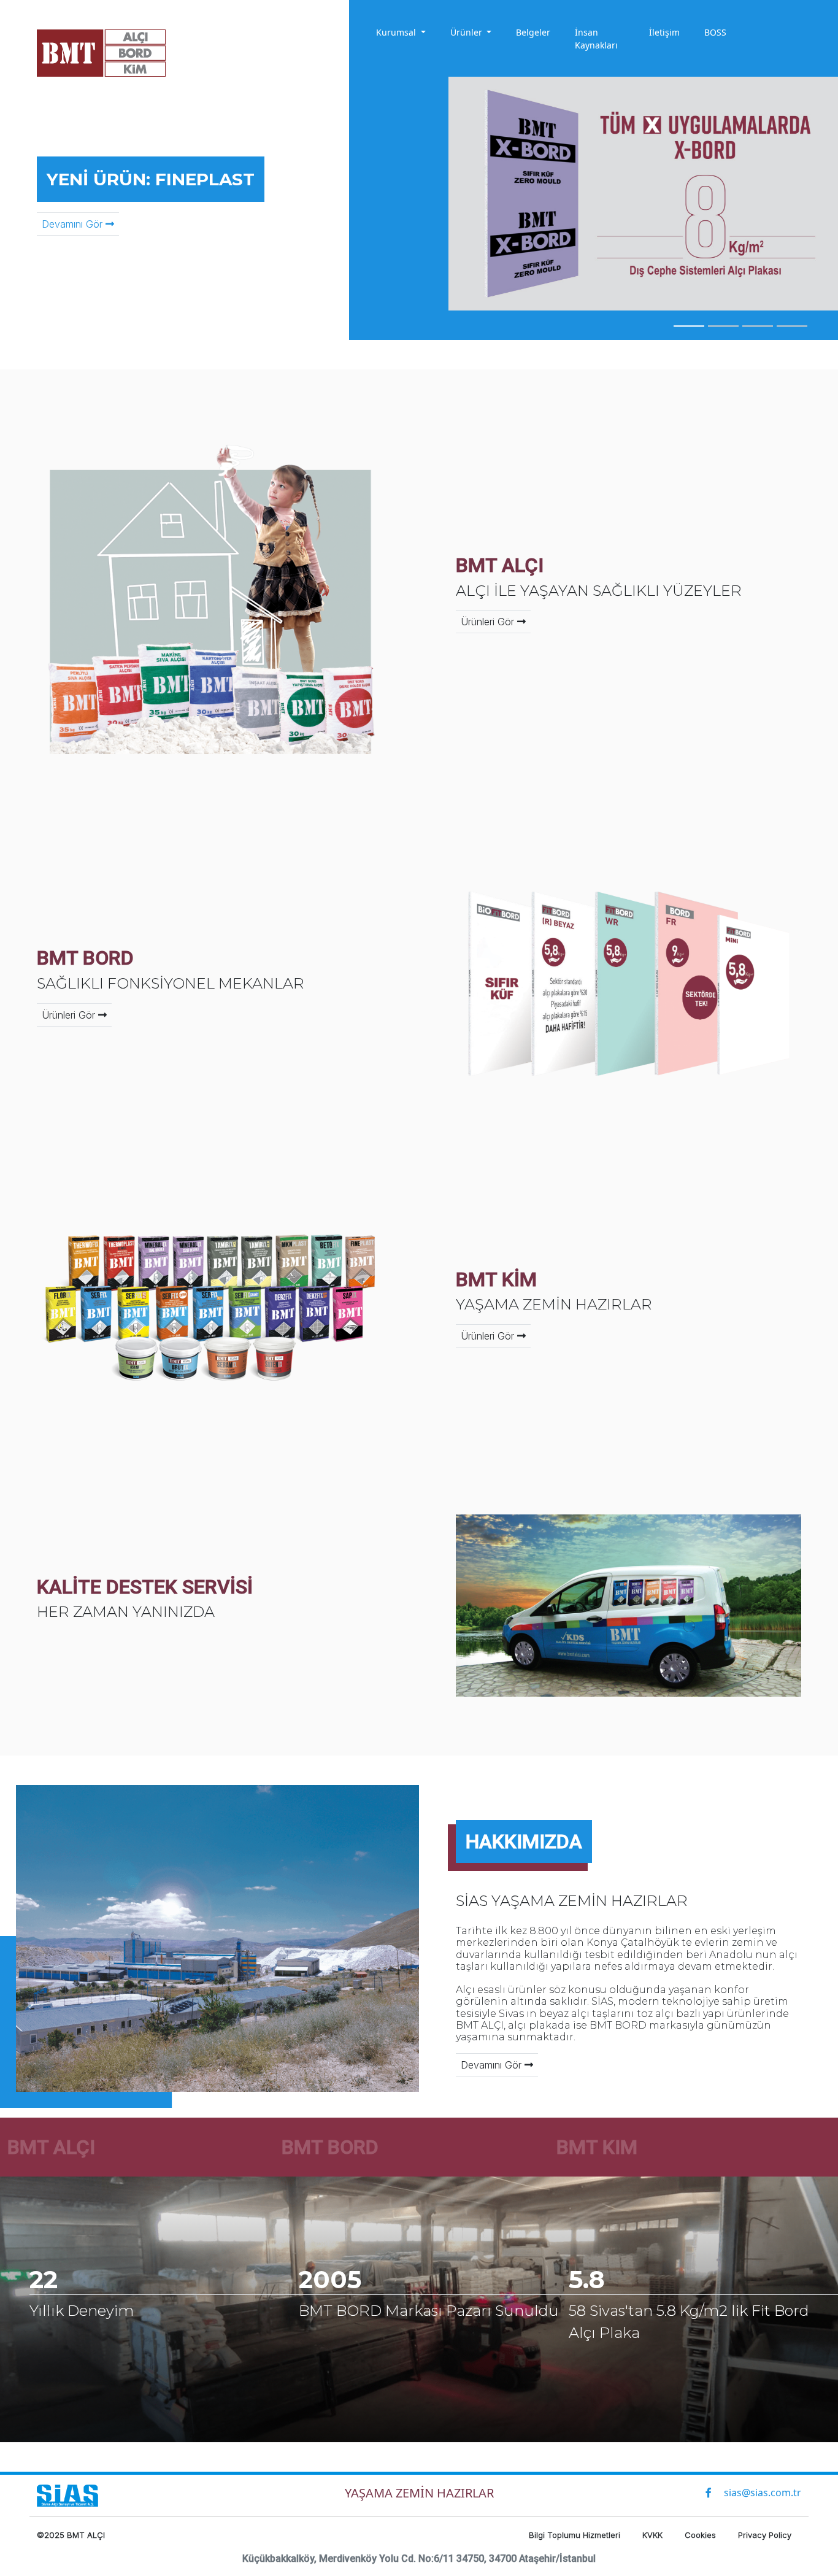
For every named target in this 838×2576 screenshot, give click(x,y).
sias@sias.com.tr (763, 2493)
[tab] (689, 326)
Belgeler (533, 32)
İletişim (664, 32)
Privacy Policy (765, 2535)
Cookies (702, 2535)
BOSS (715, 32)
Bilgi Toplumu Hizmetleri (576, 2535)
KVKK (654, 2535)
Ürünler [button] (467, 32)
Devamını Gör (74, 224)
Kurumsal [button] (397, 32)
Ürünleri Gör (489, 622)
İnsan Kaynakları (596, 39)
